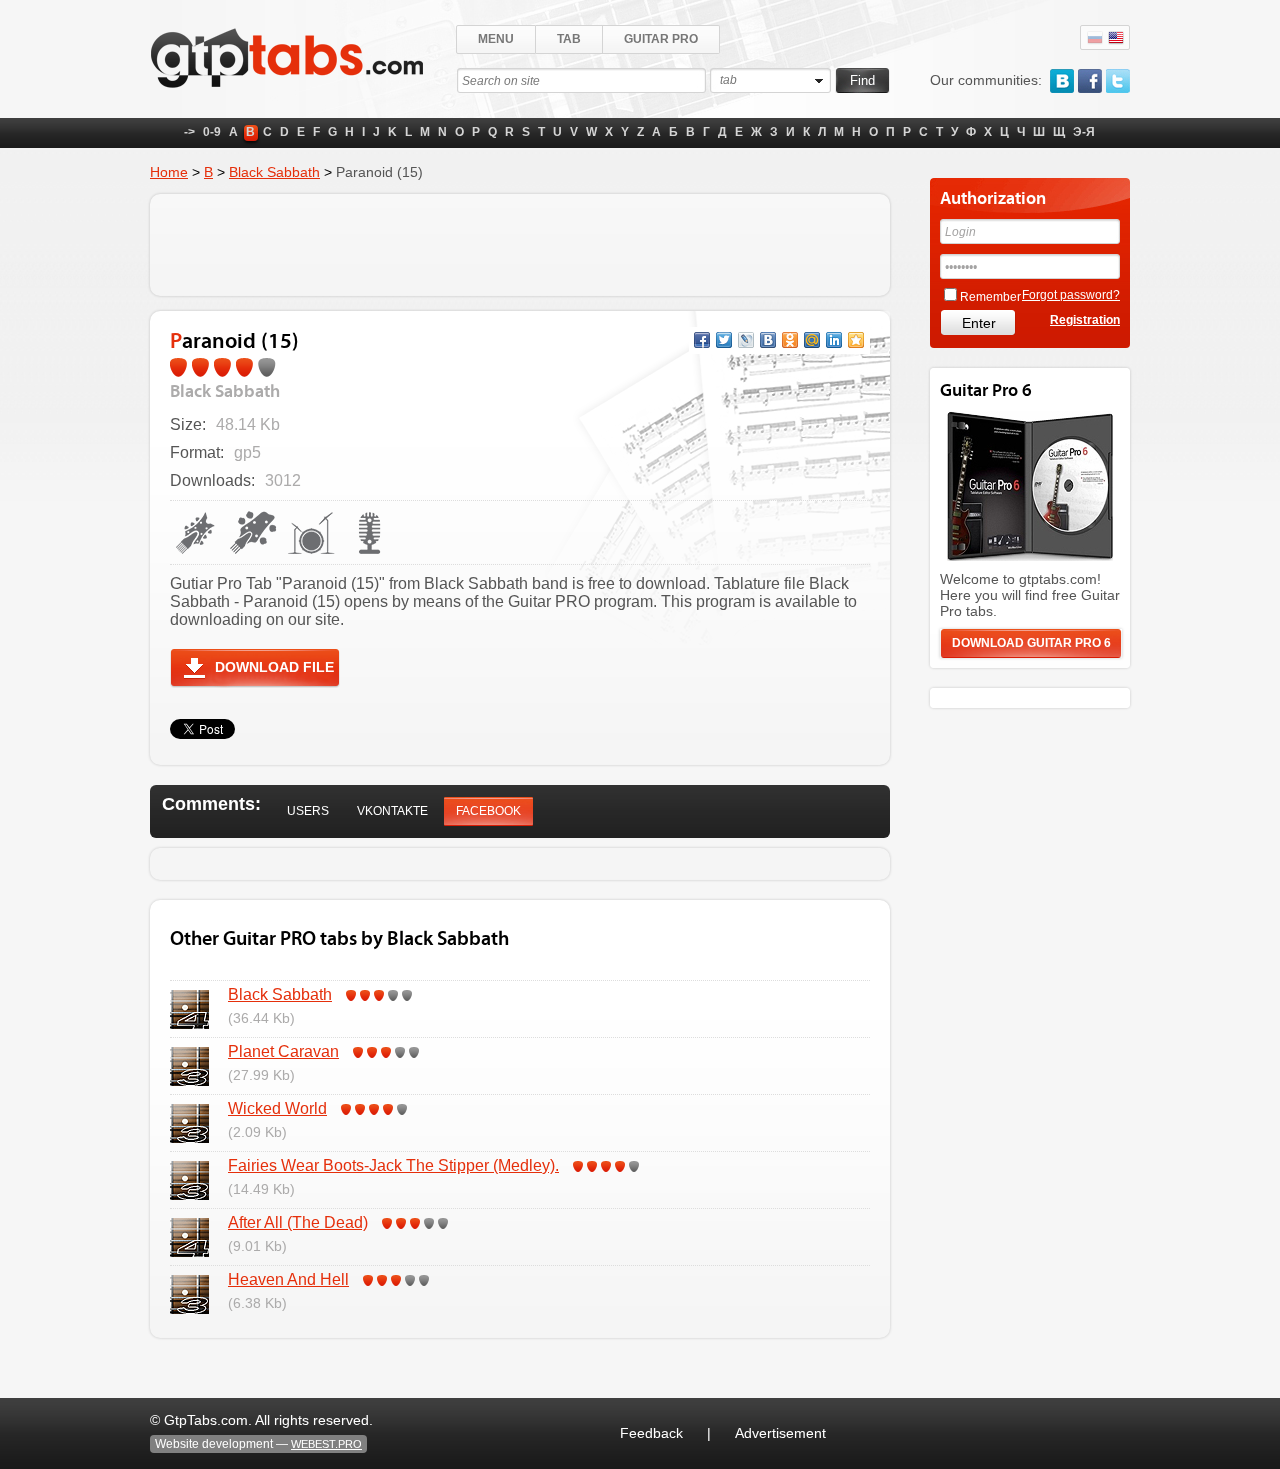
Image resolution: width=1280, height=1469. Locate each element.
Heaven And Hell (288, 1279)
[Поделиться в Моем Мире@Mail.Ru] (812, 340)
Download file (274, 667)
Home (169, 172)
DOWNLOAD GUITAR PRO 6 (1031, 643)
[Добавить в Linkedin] (834, 340)
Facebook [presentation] (488, 811)
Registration (1085, 320)
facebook (1090, 81)
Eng (1116, 38)
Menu (496, 39)
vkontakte (1062, 81)
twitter (1118, 81)
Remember (990, 297)
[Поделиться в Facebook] (702, 340)
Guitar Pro (661, 39)
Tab (569, 39)
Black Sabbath (274, 172)
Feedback (651, 1433)
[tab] (308, 811)
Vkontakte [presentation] (392, 811)
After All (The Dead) (298, 1222)
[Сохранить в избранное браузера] (856, 340)
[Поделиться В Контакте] (768, 340)
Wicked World (277, 1108)
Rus (1095, 38)
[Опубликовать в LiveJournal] (746, 340)
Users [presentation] (308, 811)
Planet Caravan (283, 1051)
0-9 (212, 132)
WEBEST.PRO (326, 1444)
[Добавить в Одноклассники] (790, 340)
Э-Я (1084, 132)
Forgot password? (1071, 295)
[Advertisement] (520, 245)
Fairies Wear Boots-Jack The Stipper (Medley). (393, 1165)
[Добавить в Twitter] (724, 340)
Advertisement (780, 1433)
